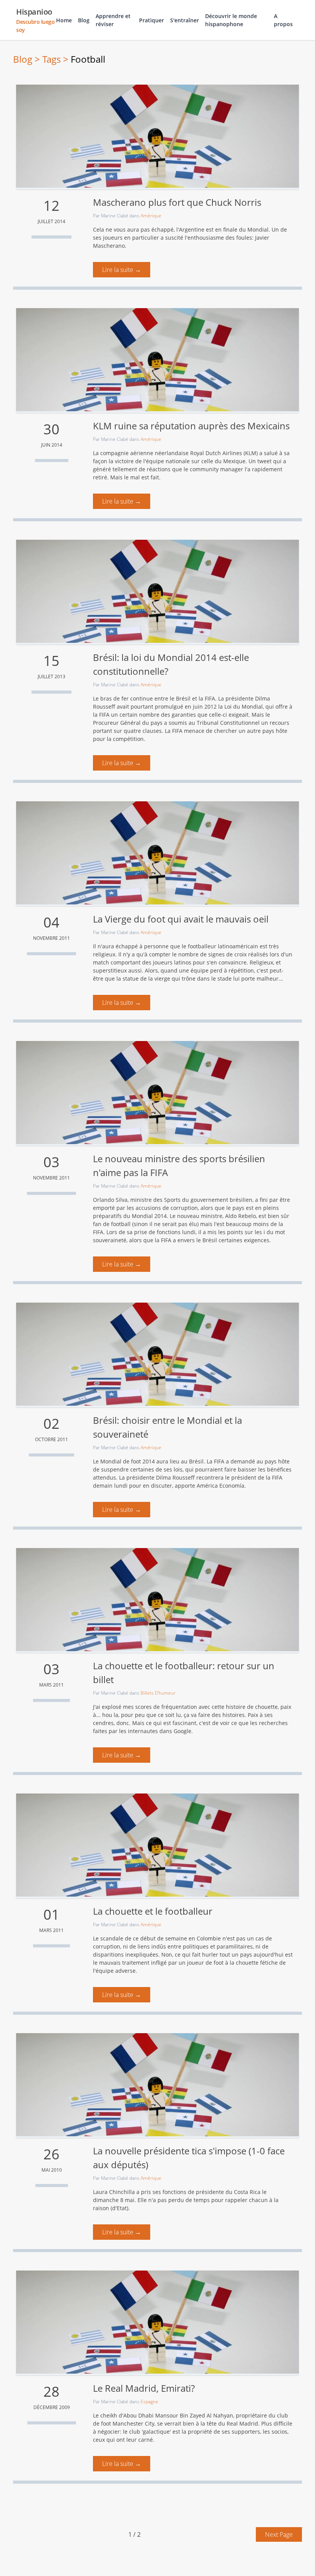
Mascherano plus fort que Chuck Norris (177, 202)
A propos (283, 20)
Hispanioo (35, 20)
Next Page (279, 2534)
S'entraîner (185, 20)
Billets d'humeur (158, 1693)
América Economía (220, 1486)
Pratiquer (152, 20)
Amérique (151, 216)
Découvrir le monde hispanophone (231, 20)
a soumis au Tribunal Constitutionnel (212, 723)
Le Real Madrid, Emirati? (144, 2388)
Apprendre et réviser (113, 20)
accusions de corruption (167, 1208)
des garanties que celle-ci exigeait (205, 715)
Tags (51, 59)
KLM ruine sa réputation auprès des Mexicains (191, 426)
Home (64, 20)
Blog (84, 20)
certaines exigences (244, 1240)
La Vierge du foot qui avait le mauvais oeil (181, 919)
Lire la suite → (122, 270)
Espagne (149, 2402)
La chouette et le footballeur (153, 1911)
